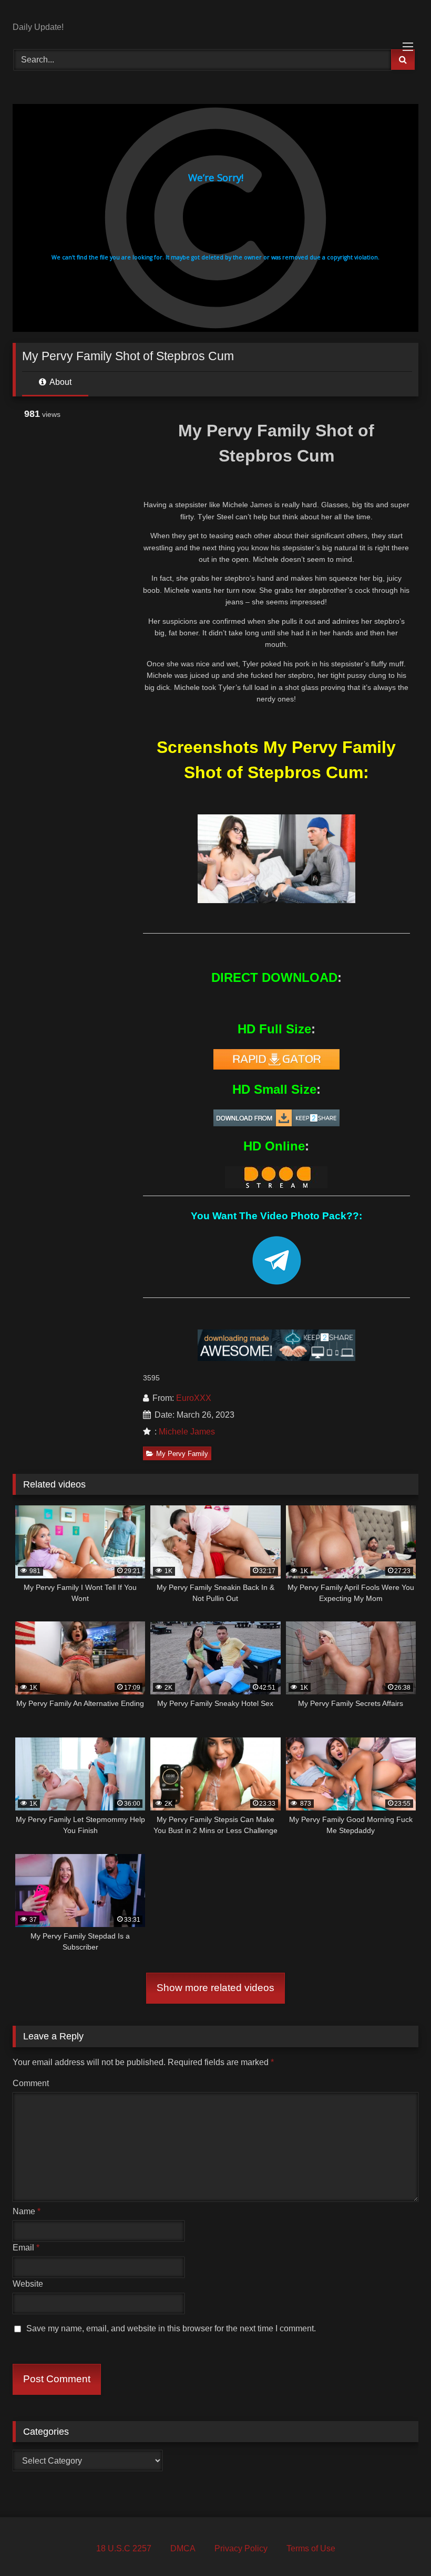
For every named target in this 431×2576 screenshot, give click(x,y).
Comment (31, 2083)
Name (27, 2211)
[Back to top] (398, 2545)
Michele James (187, 1432)
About (60, 382)
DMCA (183, 2548)
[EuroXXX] (215, 15)
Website (28, 2284)
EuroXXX (194, 1398)
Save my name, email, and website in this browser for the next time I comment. (171, 2328)
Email (26, 2248)
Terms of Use (311, 2548)
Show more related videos (215, 1988)
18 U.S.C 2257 (124, 2548)
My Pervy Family (182, 1454)
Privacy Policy (241, 2548)
